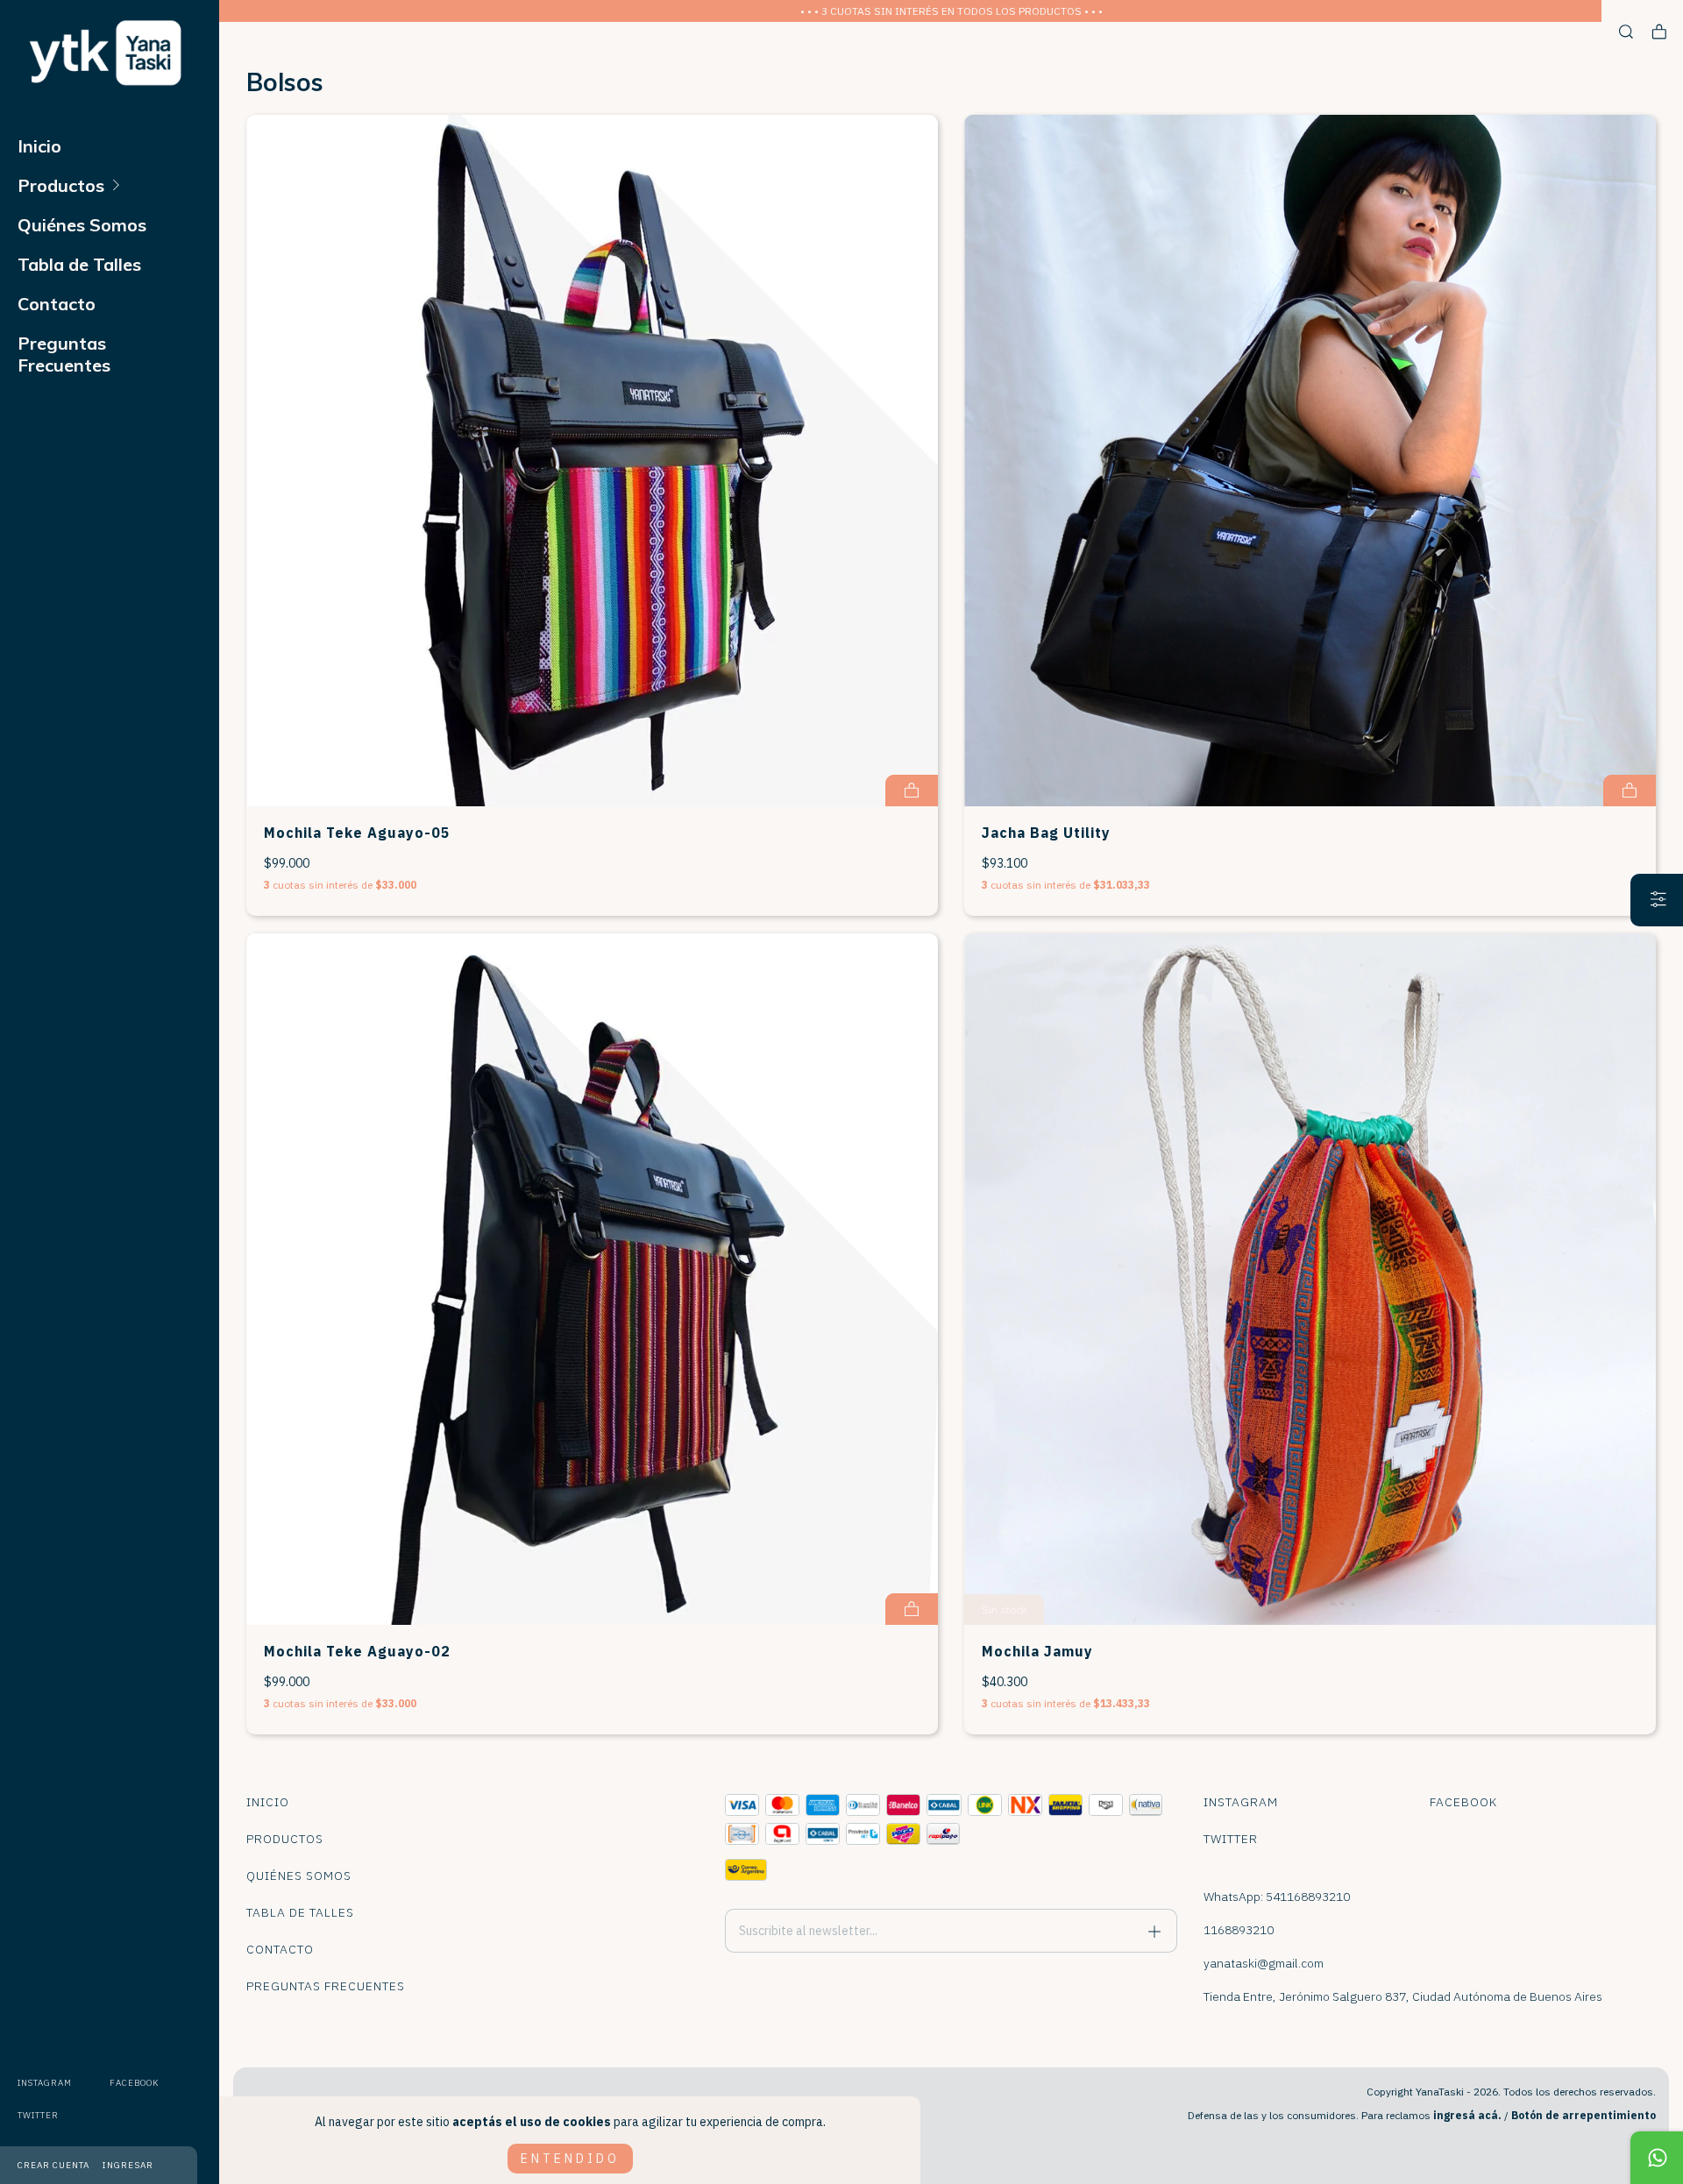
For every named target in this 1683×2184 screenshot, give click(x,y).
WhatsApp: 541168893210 (1277, 1897)
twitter (38, 2115)
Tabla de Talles (79, 264)
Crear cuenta (53, 2165)
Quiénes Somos (82, 225)
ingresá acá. (1467, 2115)
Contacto (57, 304)
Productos (61, 185)
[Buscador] (1626, 32)
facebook (134, 2083)
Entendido (570, 2159)
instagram (45, 2083)
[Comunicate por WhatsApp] (1657, 2158)
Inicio (39, 146)
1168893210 (1239, 1930)
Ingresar (128, 2165)
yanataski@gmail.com (1264, 1963)
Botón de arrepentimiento (1584, 2115)
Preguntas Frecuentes (64, 354)
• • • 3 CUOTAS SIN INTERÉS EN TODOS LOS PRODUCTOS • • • (952, 11)
